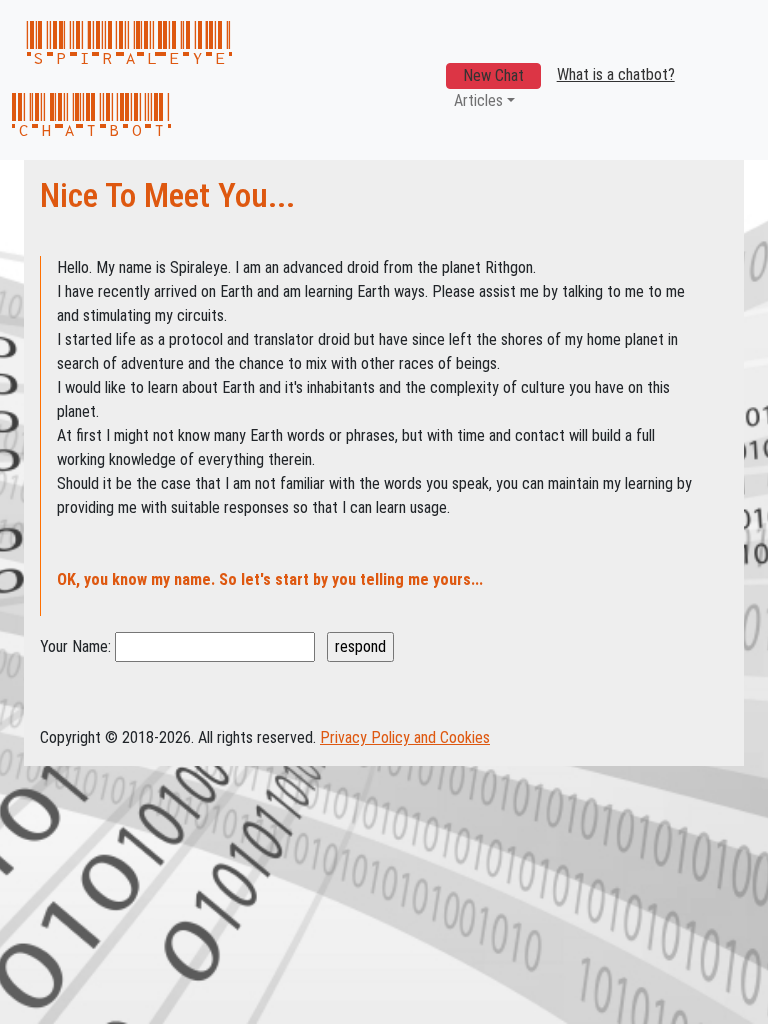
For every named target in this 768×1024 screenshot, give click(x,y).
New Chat (493, 75)
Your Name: (75, 646)
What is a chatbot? (616, 74)
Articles (478, 100)
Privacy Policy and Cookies (405, 737)
